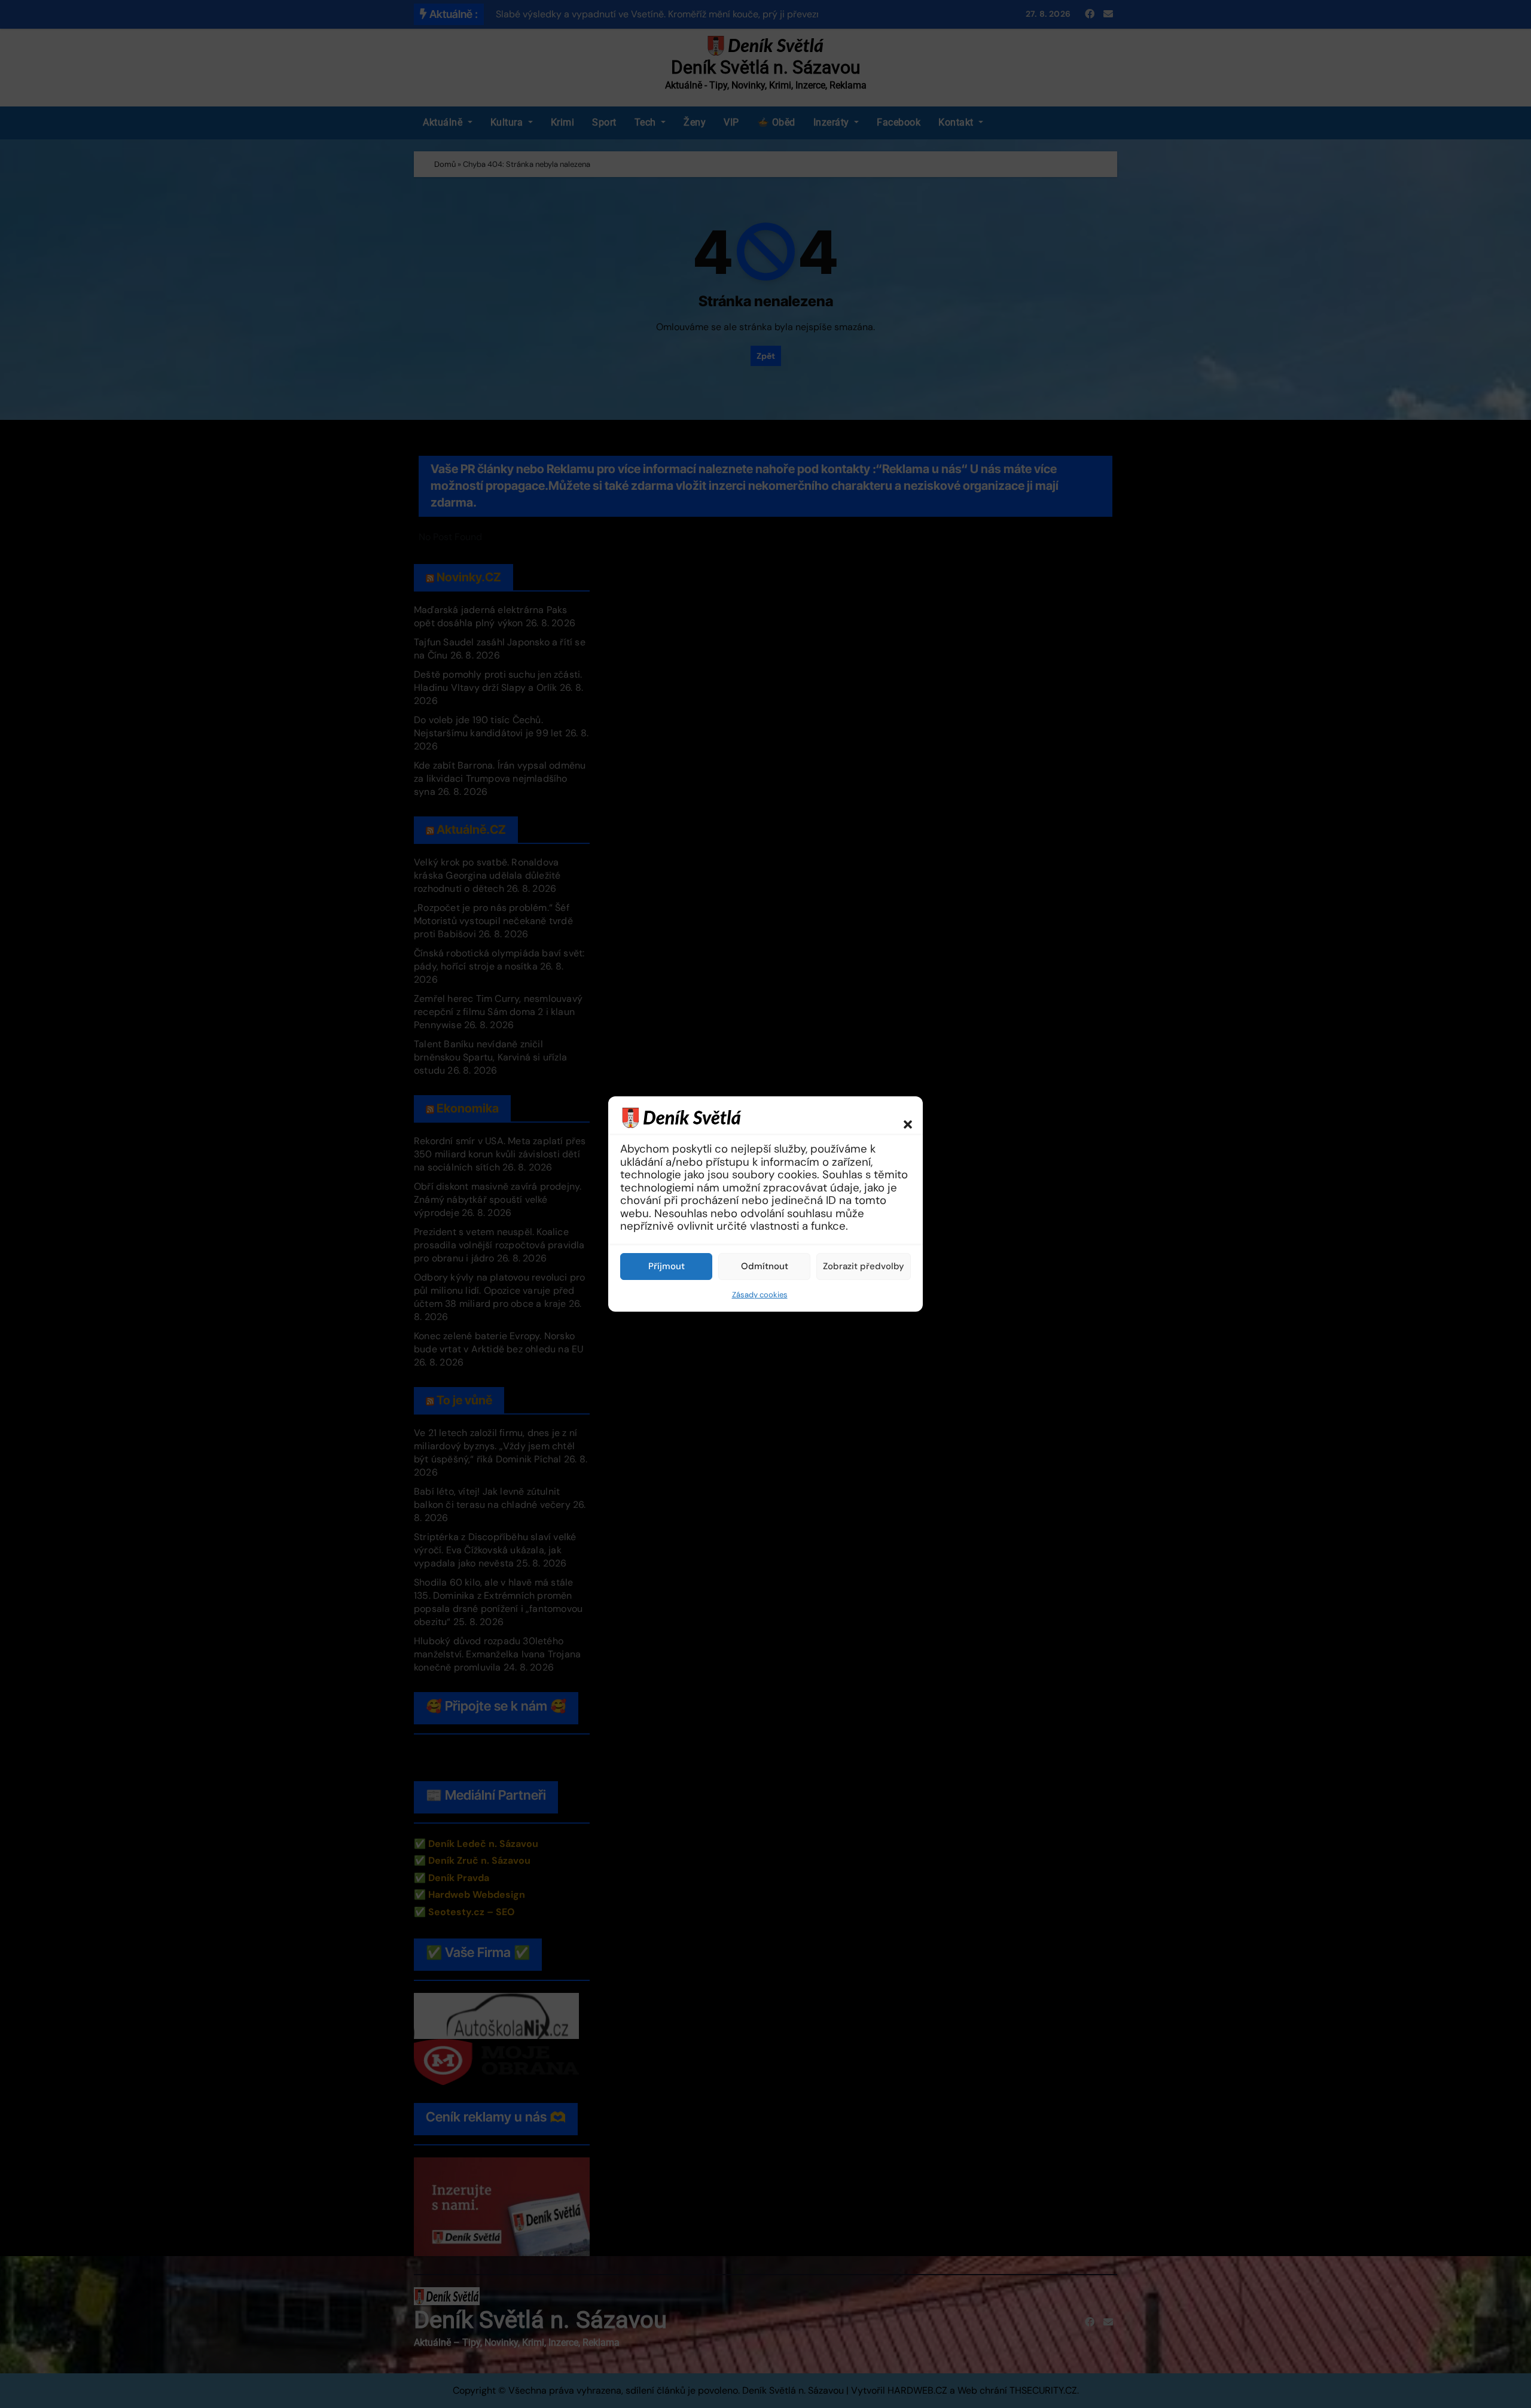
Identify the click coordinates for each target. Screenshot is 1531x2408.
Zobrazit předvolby (864, 1266)
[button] (902, 1117)
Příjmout (667, 1266)
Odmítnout (765, 1266)
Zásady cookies (760, 1295)
